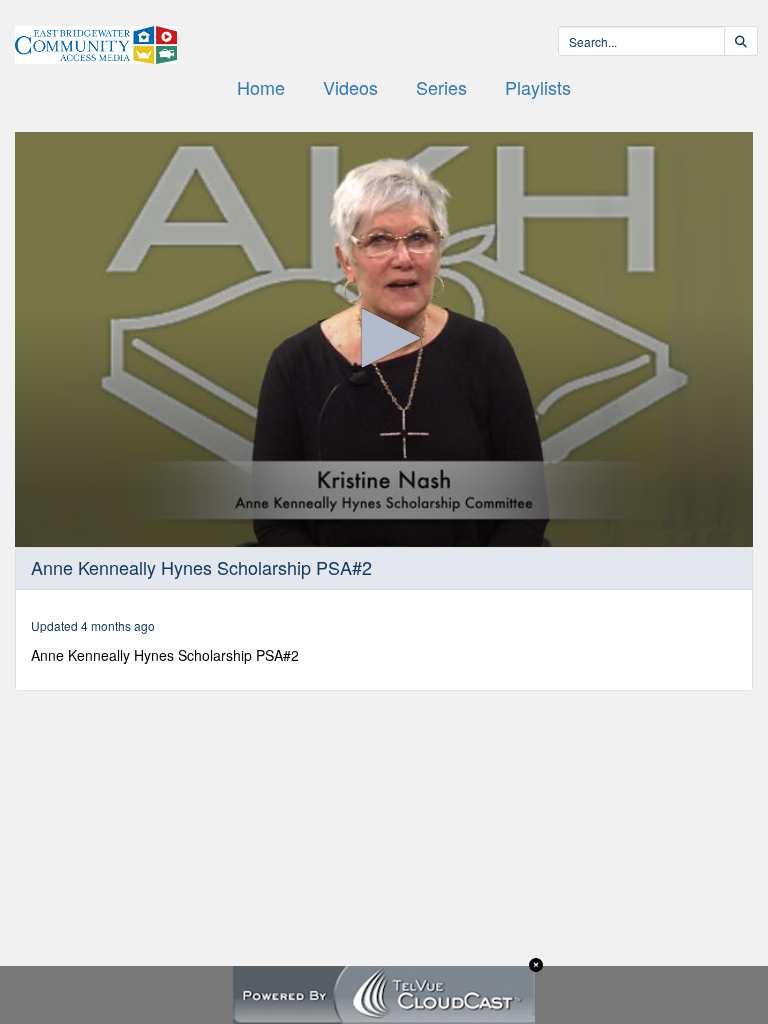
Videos (350, 87)
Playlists (538, 87)
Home (261, 87)
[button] (384, 338)
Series (441, 87)
